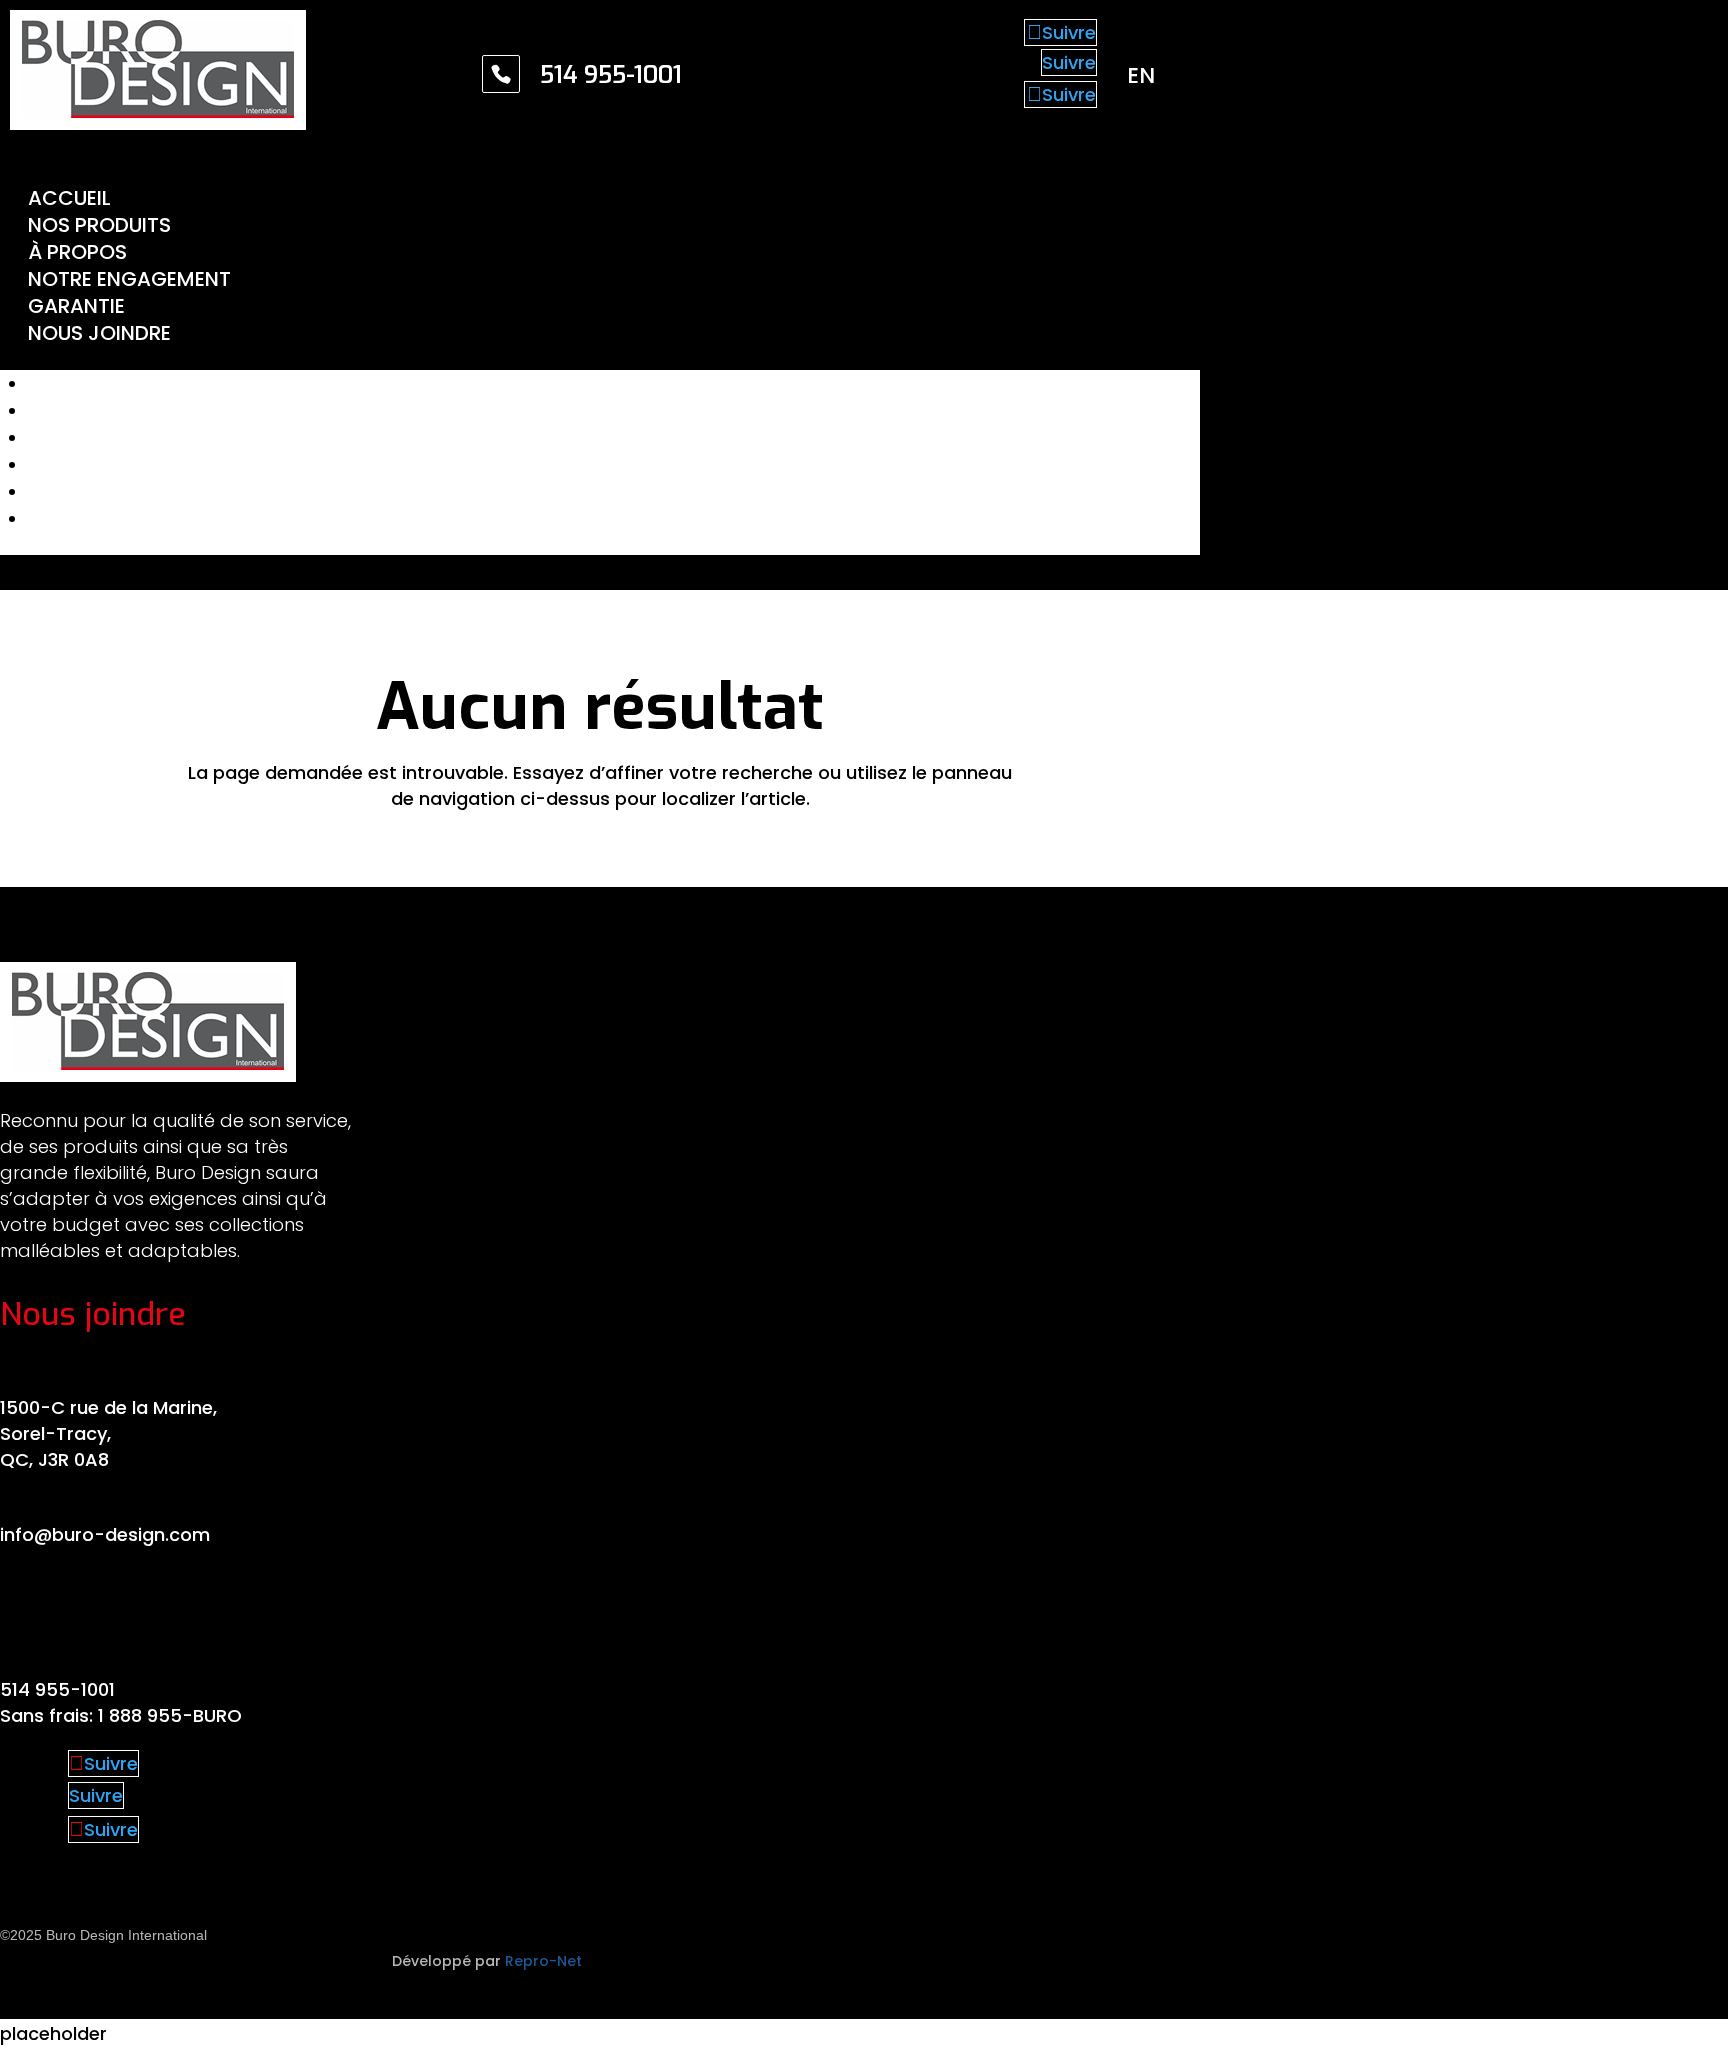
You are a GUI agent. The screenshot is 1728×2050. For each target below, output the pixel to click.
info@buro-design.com (105, 1534)
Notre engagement (129, 279)
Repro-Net (543, 1961)
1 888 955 (140, 1715)
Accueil (69, 198)
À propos (77, 252)
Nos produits (99, 225)
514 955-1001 (57, 1689)
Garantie (76, 306)
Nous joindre (99, 333)
